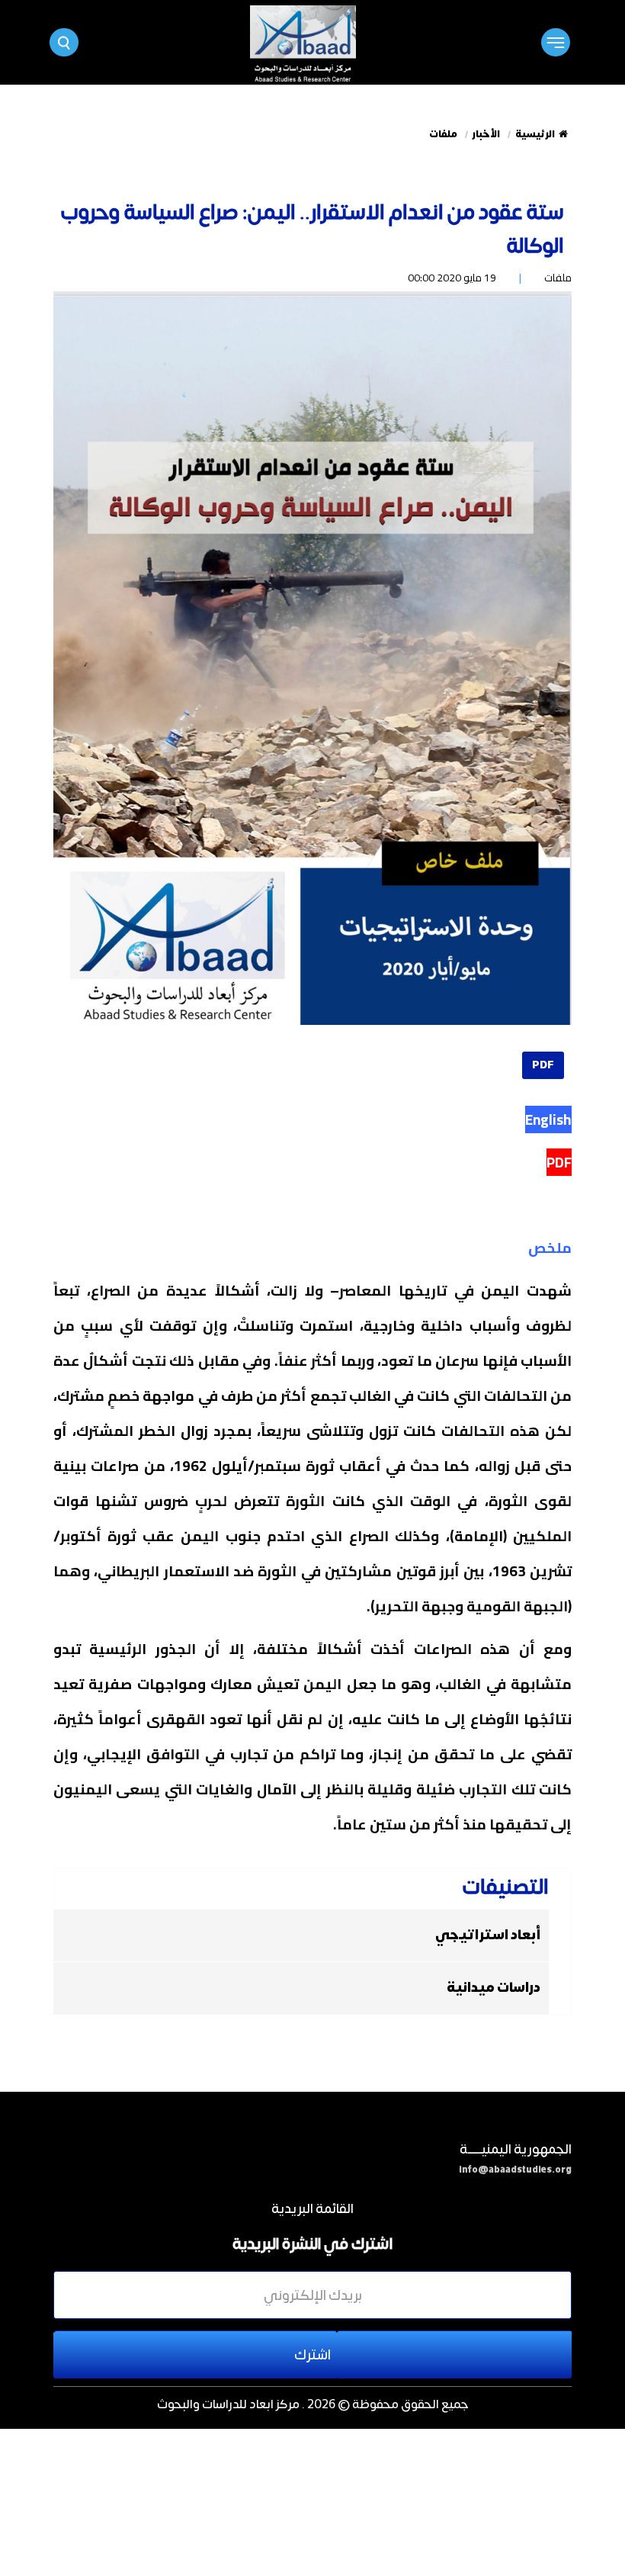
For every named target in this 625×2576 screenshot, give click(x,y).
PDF (543, 1065)
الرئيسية (535, 134)
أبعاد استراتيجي (488, 1935)
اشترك (312, 2354)
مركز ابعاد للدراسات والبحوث (228, 2403)
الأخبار (486, 134)
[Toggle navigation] (555, 42)
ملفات (443, 134)
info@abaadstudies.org (515, 2170)
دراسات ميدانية (494, 1988)
